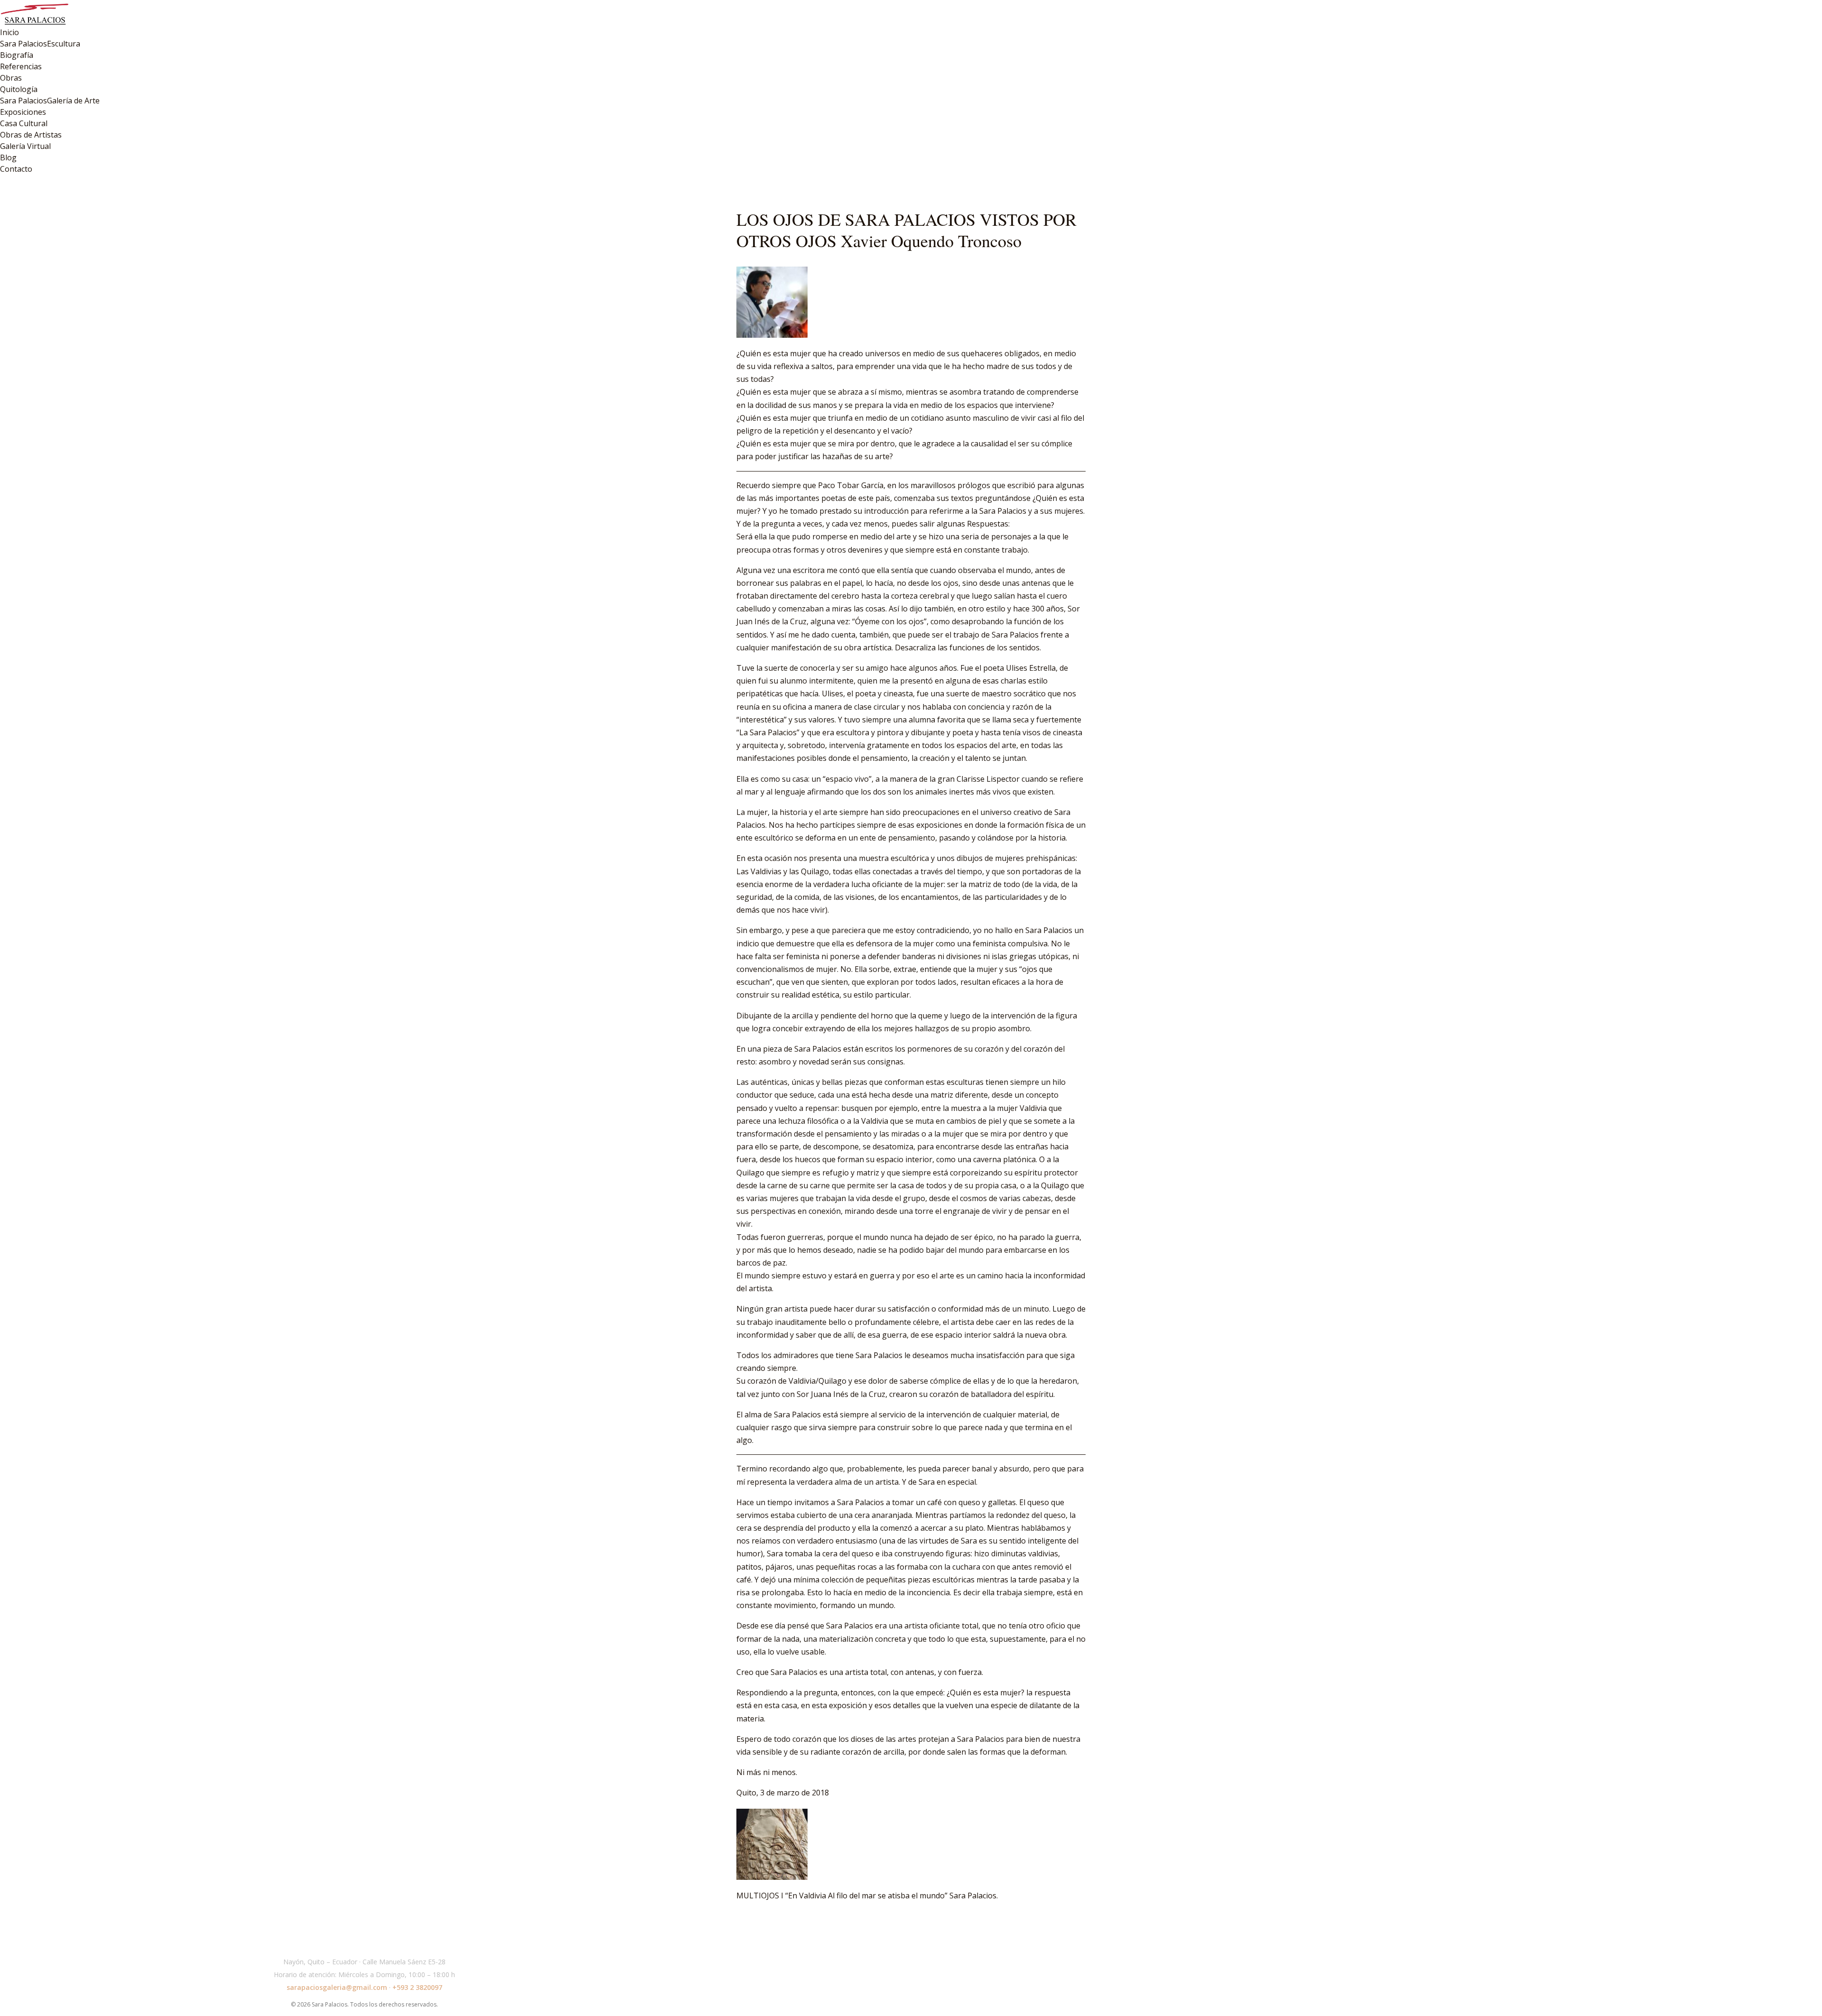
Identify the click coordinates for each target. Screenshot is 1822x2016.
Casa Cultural (24, 123)
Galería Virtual (25, 146)
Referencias (21, 66)
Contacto (16, 169)
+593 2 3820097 (417, 1987)
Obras (11, 78)
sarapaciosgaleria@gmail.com (337, 1987)
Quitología (19, 89)
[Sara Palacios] (911, 13)
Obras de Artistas (31, 135)
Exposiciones (23, 112)
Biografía (17, 55)
